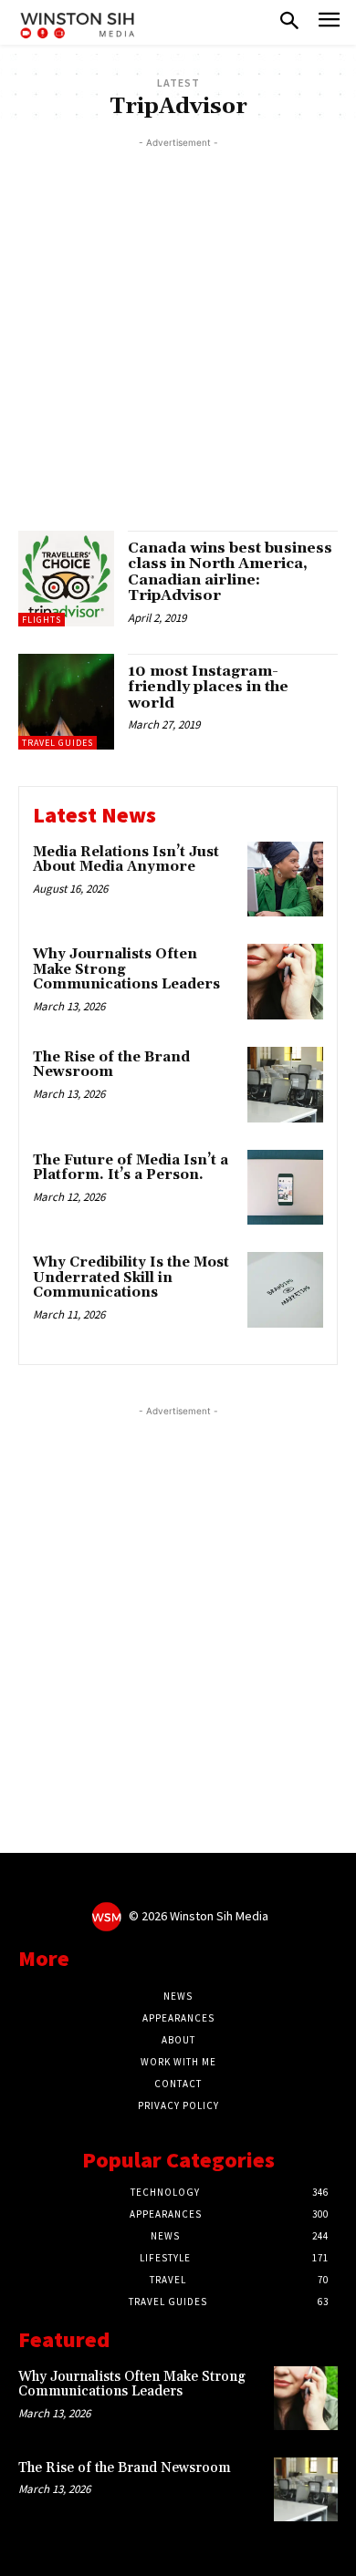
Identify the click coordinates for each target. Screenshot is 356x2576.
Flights (42, 620)
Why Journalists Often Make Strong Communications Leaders (132, 2385)
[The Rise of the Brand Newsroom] (285, 1085)
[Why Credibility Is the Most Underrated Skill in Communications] (285, 1290)
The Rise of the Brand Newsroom (111, 1065)
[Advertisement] (178, 330)
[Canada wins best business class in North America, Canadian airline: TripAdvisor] (66, 579)
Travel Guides (58, 743)
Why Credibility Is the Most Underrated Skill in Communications (131, 1278)
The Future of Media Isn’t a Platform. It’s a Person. (131, 1168)
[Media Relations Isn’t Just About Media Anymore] (285, 879)
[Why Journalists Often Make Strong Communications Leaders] (285, 982)
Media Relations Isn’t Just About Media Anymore (126, 860)
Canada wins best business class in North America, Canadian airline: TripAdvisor (230, 572)
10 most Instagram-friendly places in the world (208, 687)
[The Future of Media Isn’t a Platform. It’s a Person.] (285, 1188)
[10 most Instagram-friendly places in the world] (66, 702)
